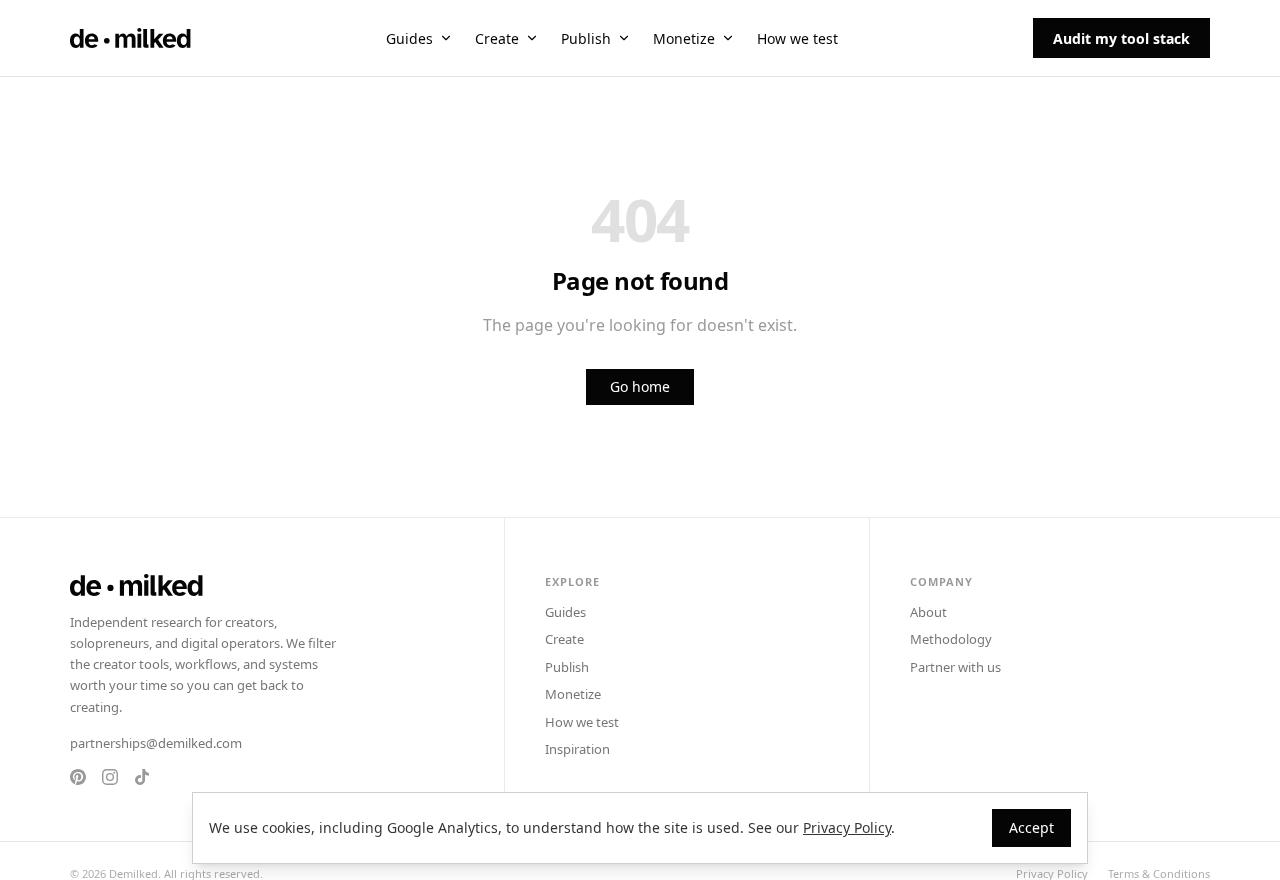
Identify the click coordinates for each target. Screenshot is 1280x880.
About (928, 612)
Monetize (684, 38)
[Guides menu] (446, 38)
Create (497, 38)
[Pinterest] (78, 777)
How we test (797, 38)
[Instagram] (110, 777)
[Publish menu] (624, 38)
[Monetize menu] (728, 38)
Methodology (951, 639)
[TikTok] (142, 777)
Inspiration (577, 749)
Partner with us (955, 667)
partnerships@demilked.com (156, 743)
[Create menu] (532, 38)
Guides (409, 38)
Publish (586, 38)
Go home (640, 386)
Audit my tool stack (1121, 38)
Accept (1031, 827)
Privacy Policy (847, 827)
